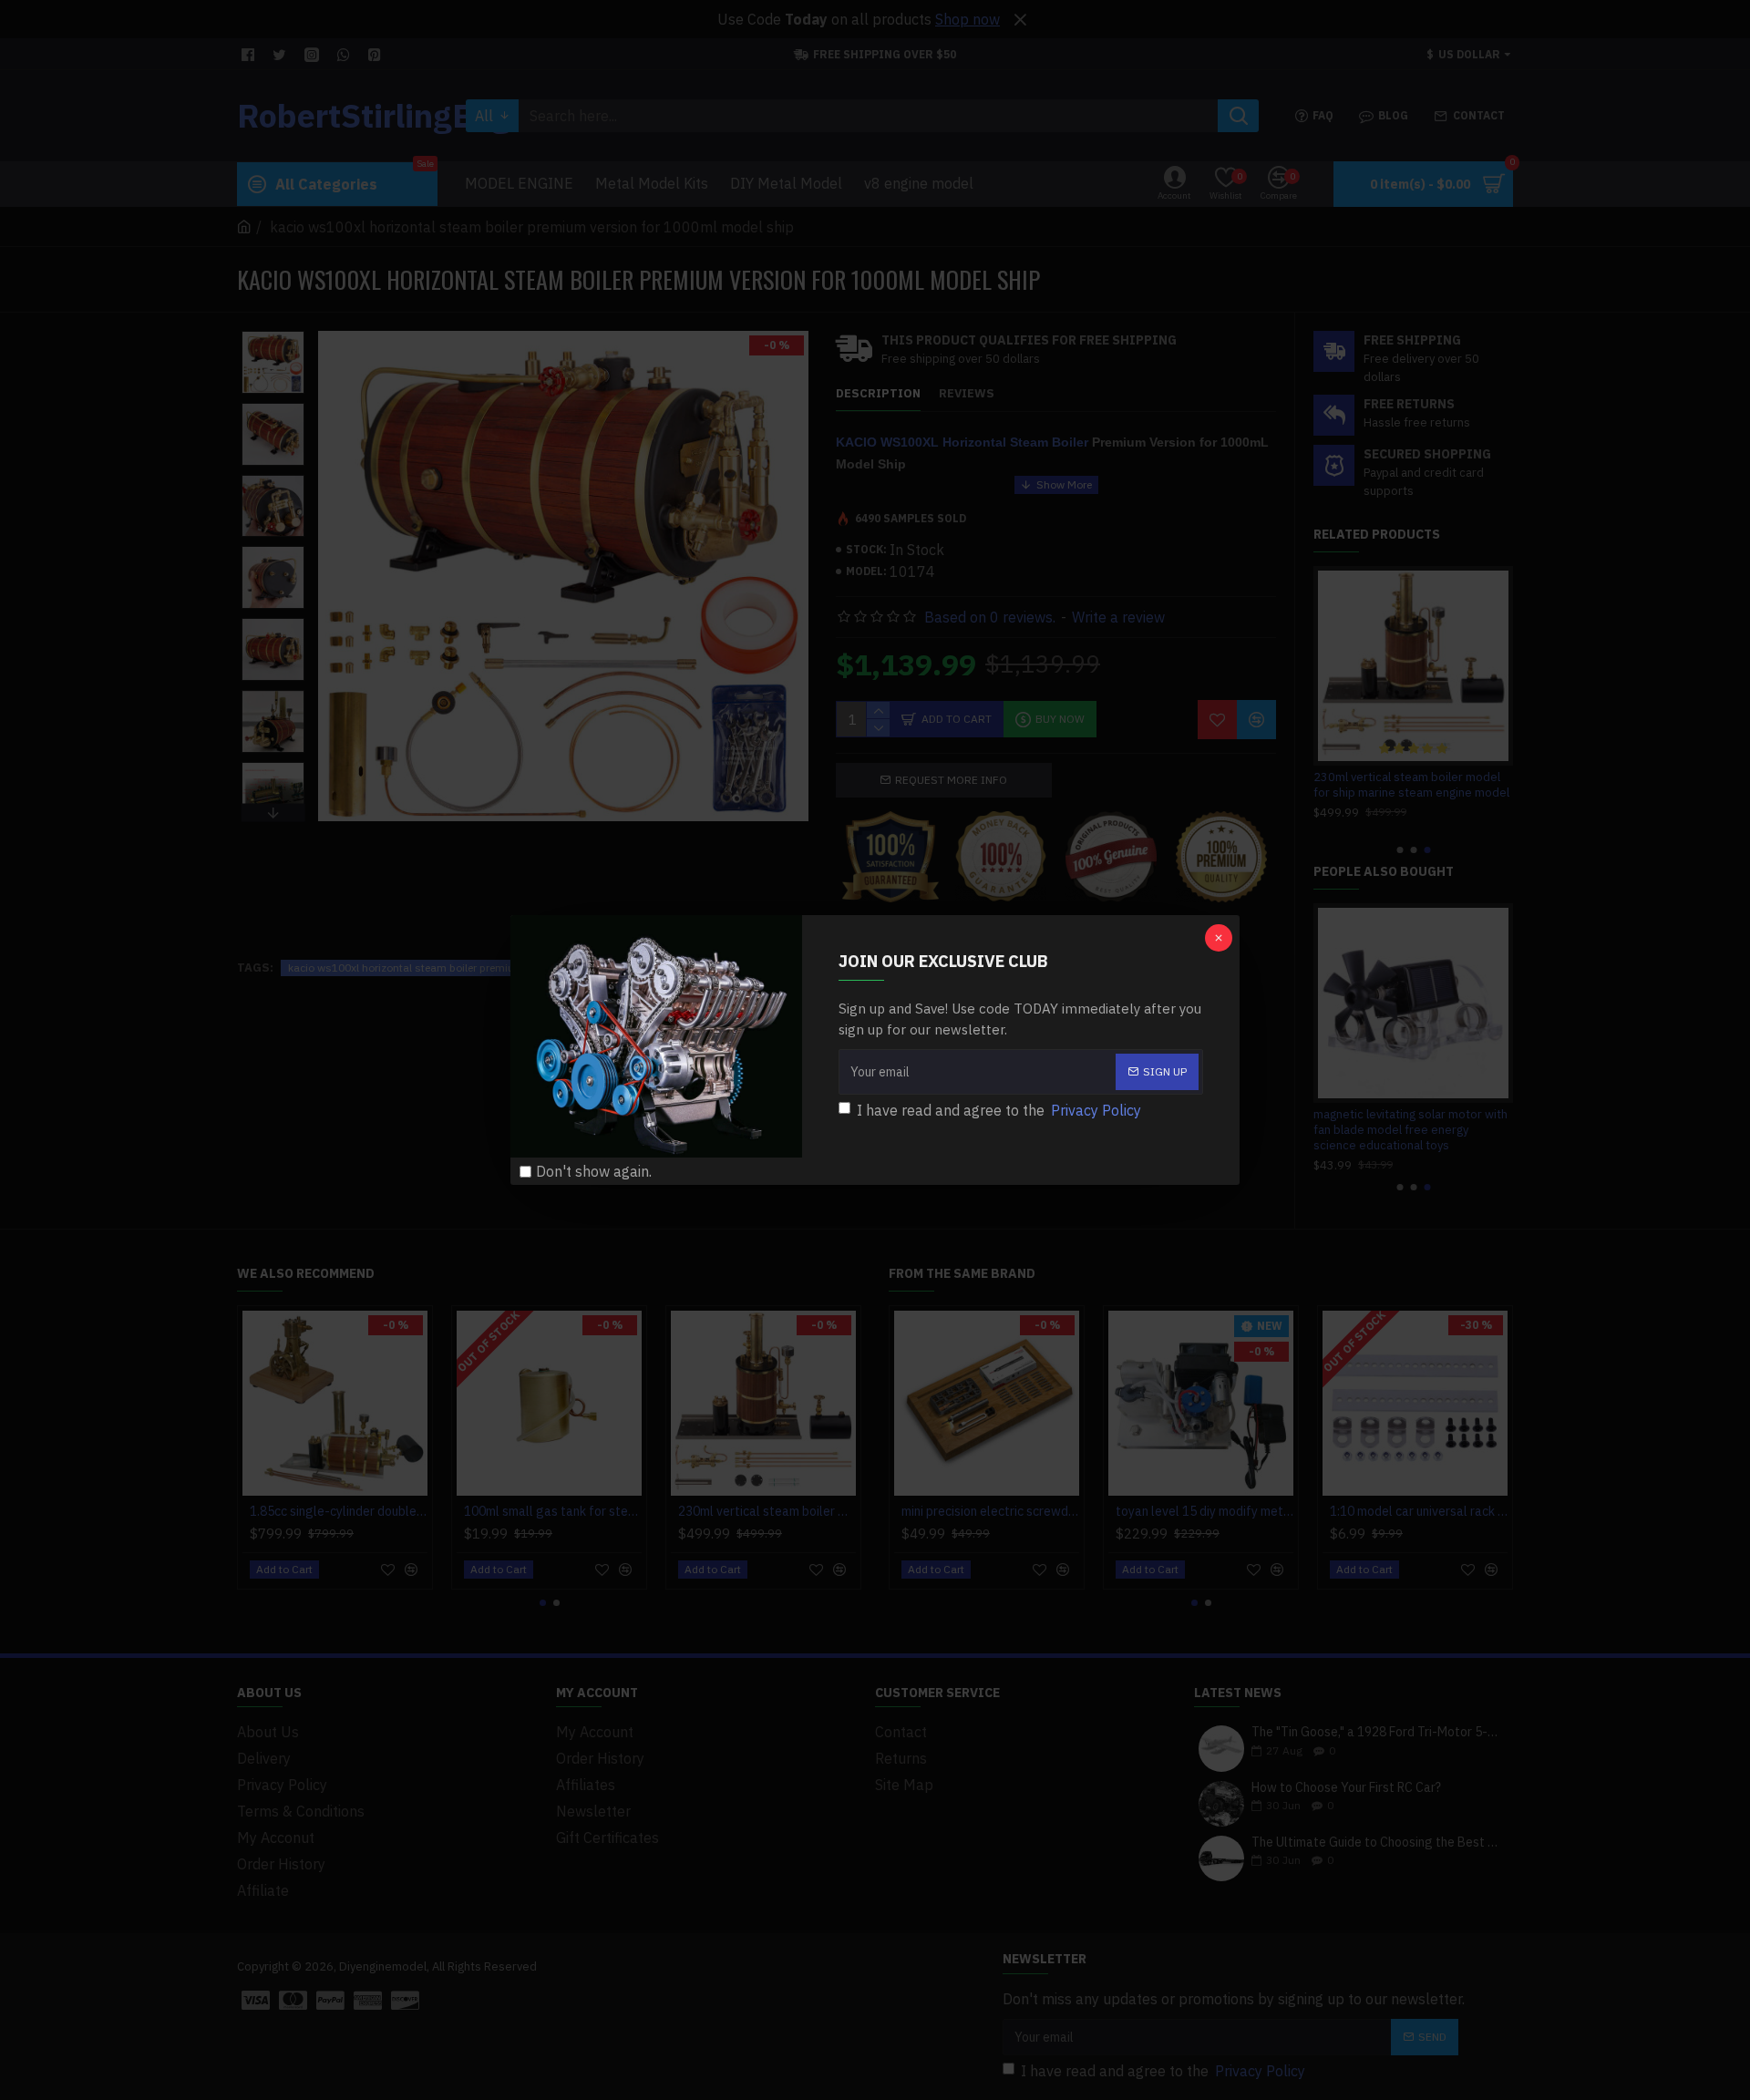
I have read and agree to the (999, 1110)
